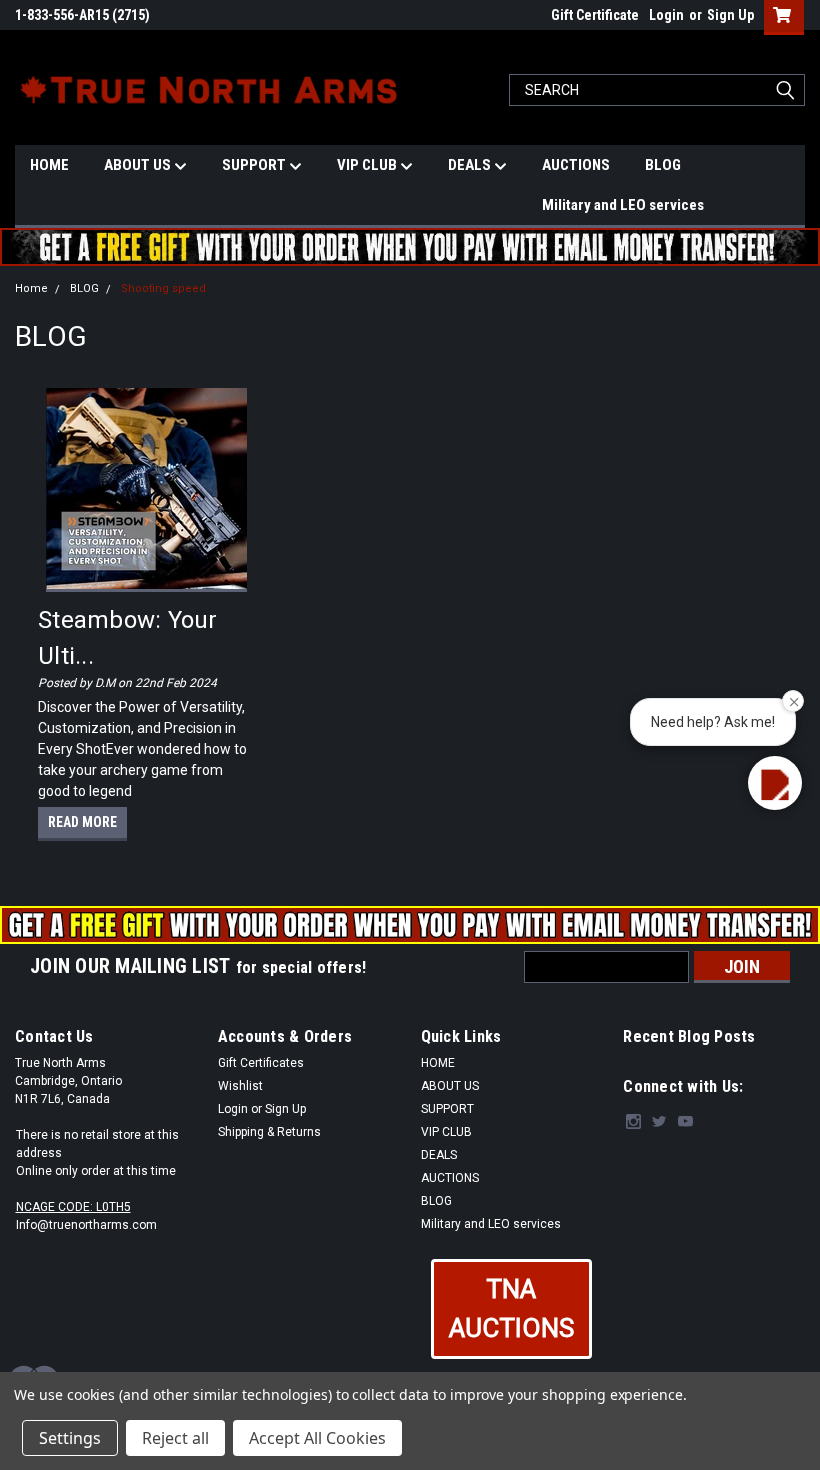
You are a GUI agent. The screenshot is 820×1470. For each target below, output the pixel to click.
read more (82, 822)
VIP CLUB (368, 165)
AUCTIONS (576, 165)
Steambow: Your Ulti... (128, 638)
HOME (49, 165)
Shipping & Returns (269, 1132)
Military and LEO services (623, 205)
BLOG (663, 165)
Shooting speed (163, 288)
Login (666, 15)
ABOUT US (139, 165)
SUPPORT (255, 165)
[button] (511, 1309)
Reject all (175, 1438)
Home (31, 288)
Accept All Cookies (317, 1438)
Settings (70, 1438)
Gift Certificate (595, 15)
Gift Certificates (261, 1063)
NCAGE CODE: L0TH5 (73, 1207)
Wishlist (240, 1086)
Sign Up (730, 15)
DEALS (471, 165)
